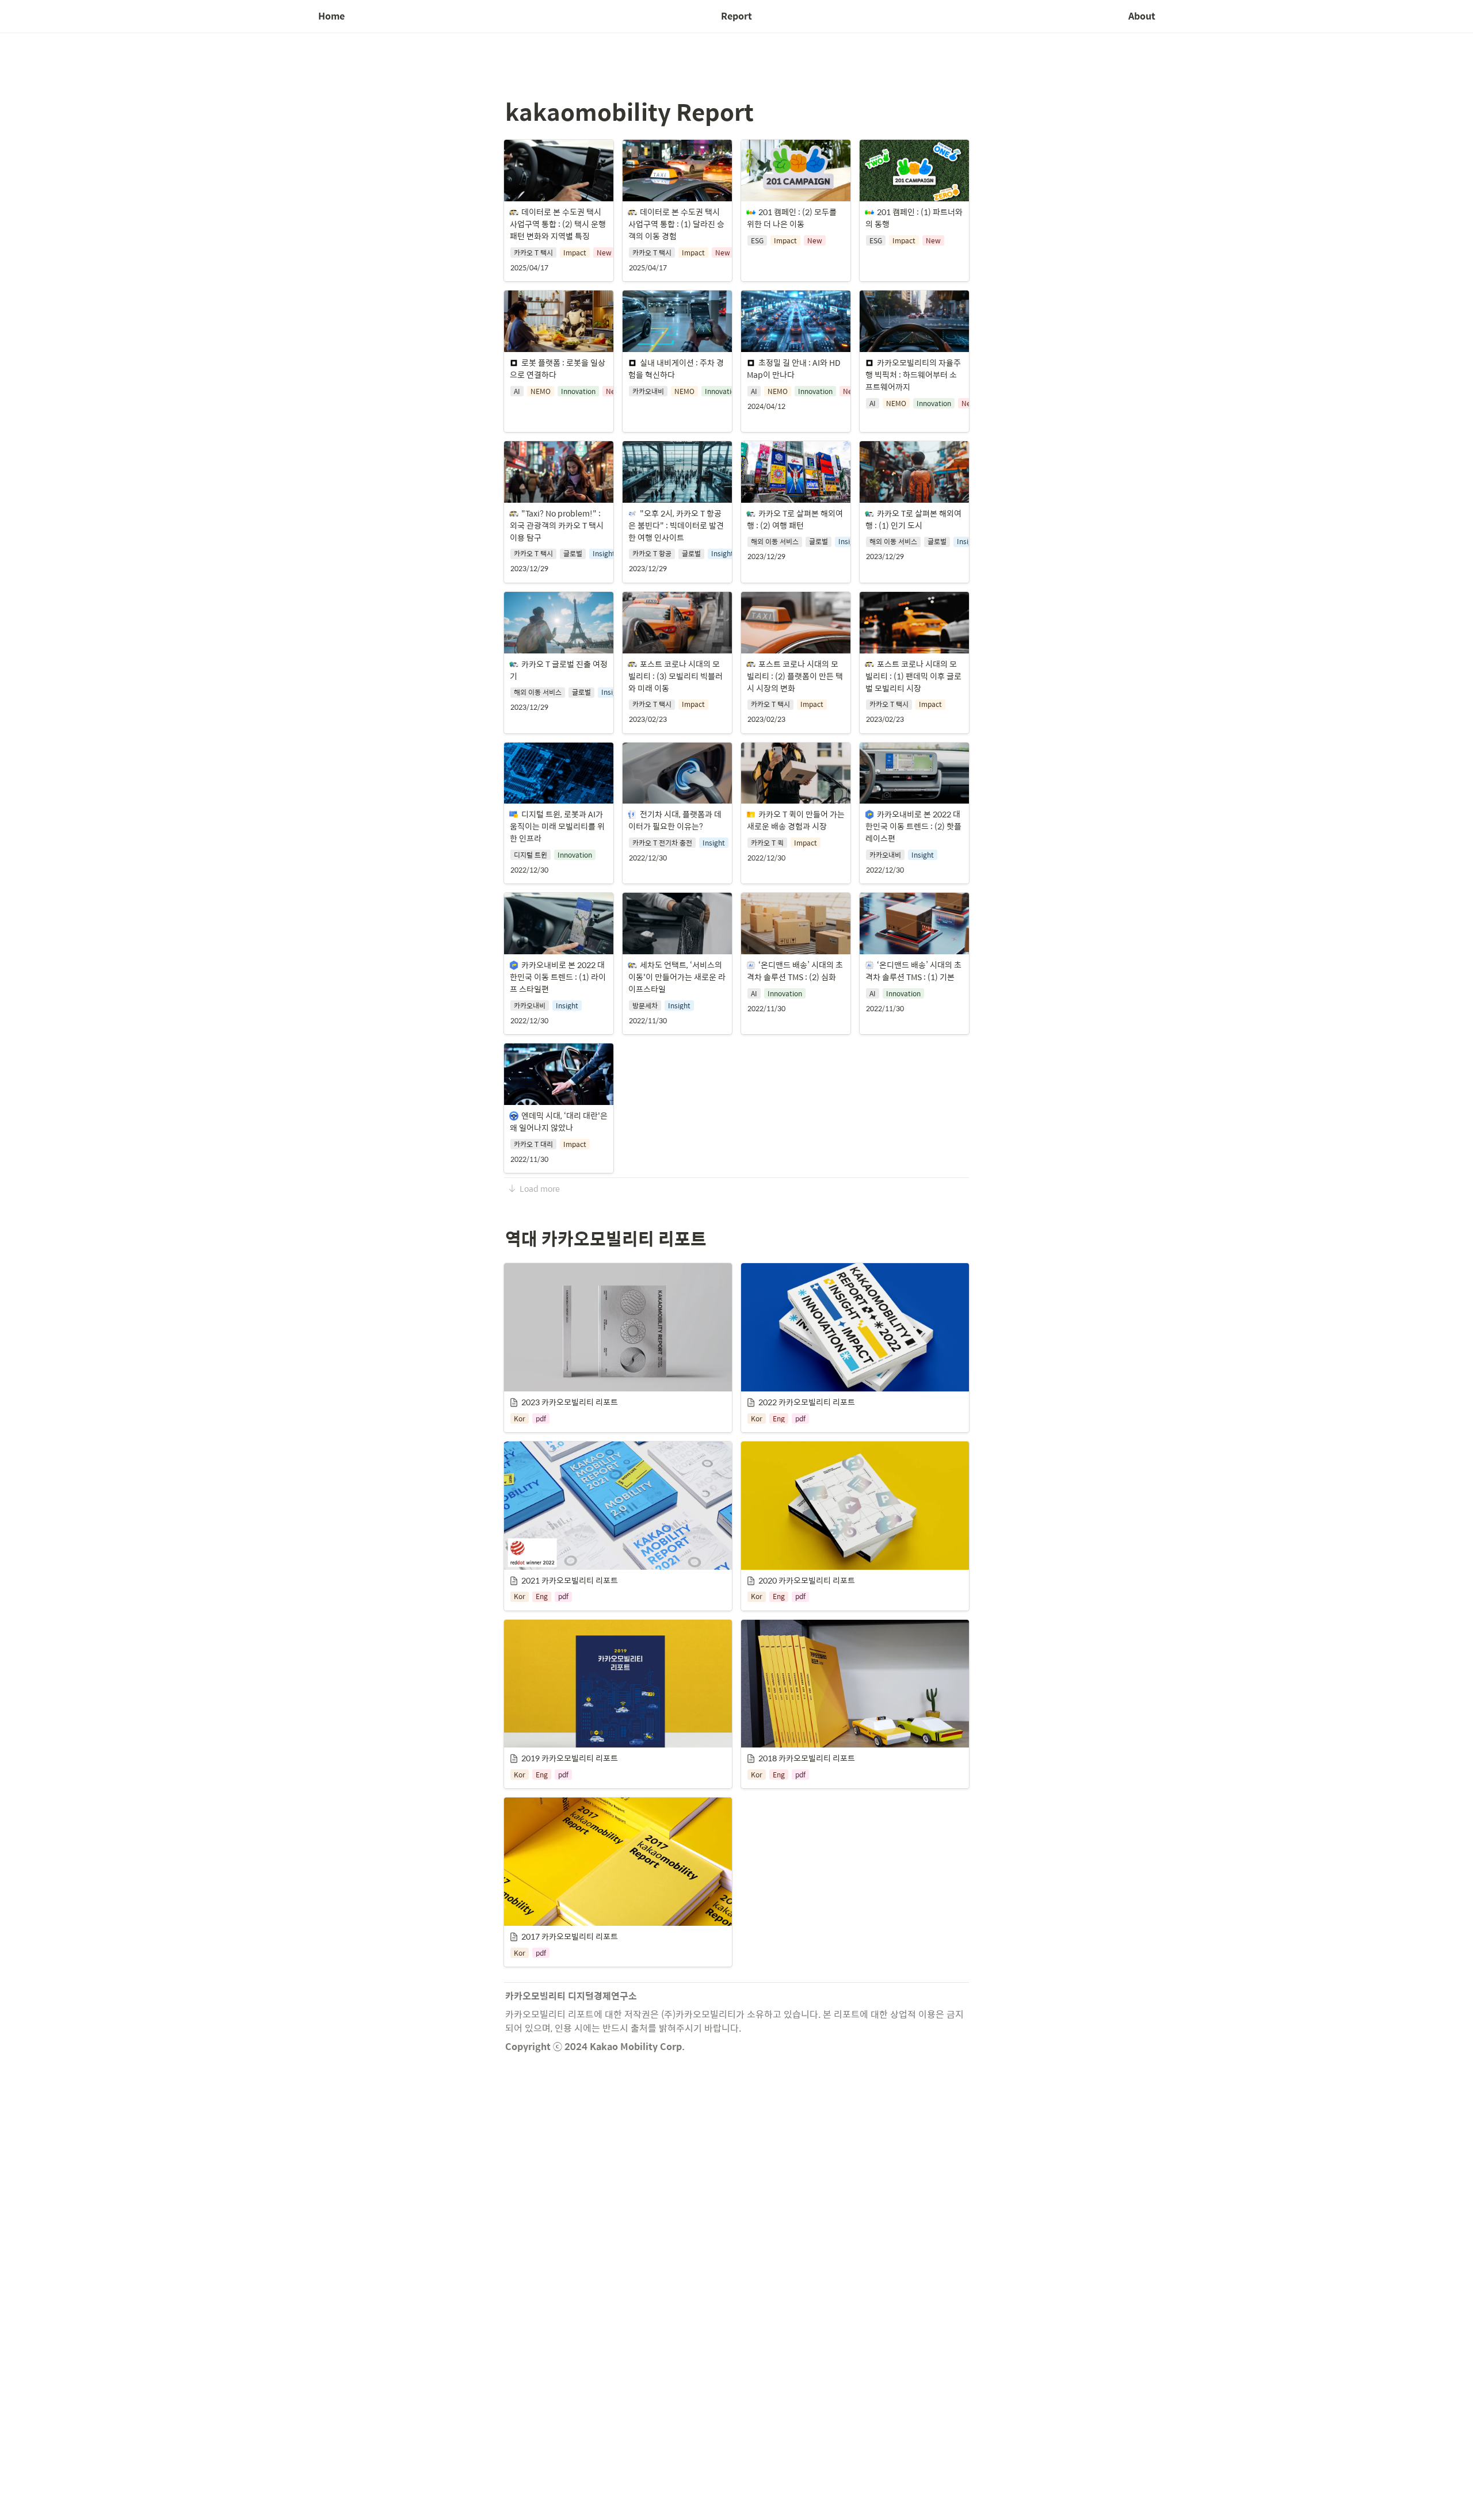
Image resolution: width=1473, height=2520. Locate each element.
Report (736, 16)
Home (331, 16)
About (1142, 16)
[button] (559, 211)
